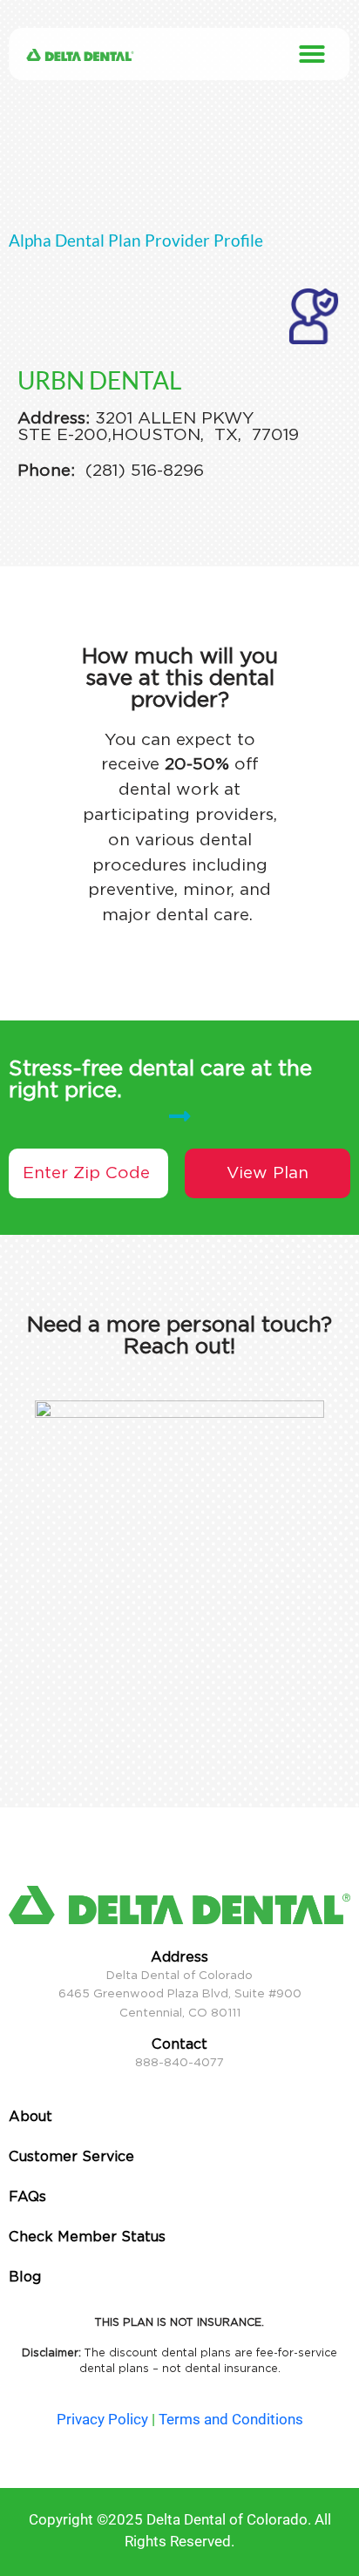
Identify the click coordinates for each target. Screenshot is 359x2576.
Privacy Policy (102, 2419)
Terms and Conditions (231, 2419)
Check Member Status (87, 2237)
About (30, 2116)
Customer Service (71, 2156)
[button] (312, 54)
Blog (25, 2277)
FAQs (27, 2196)
